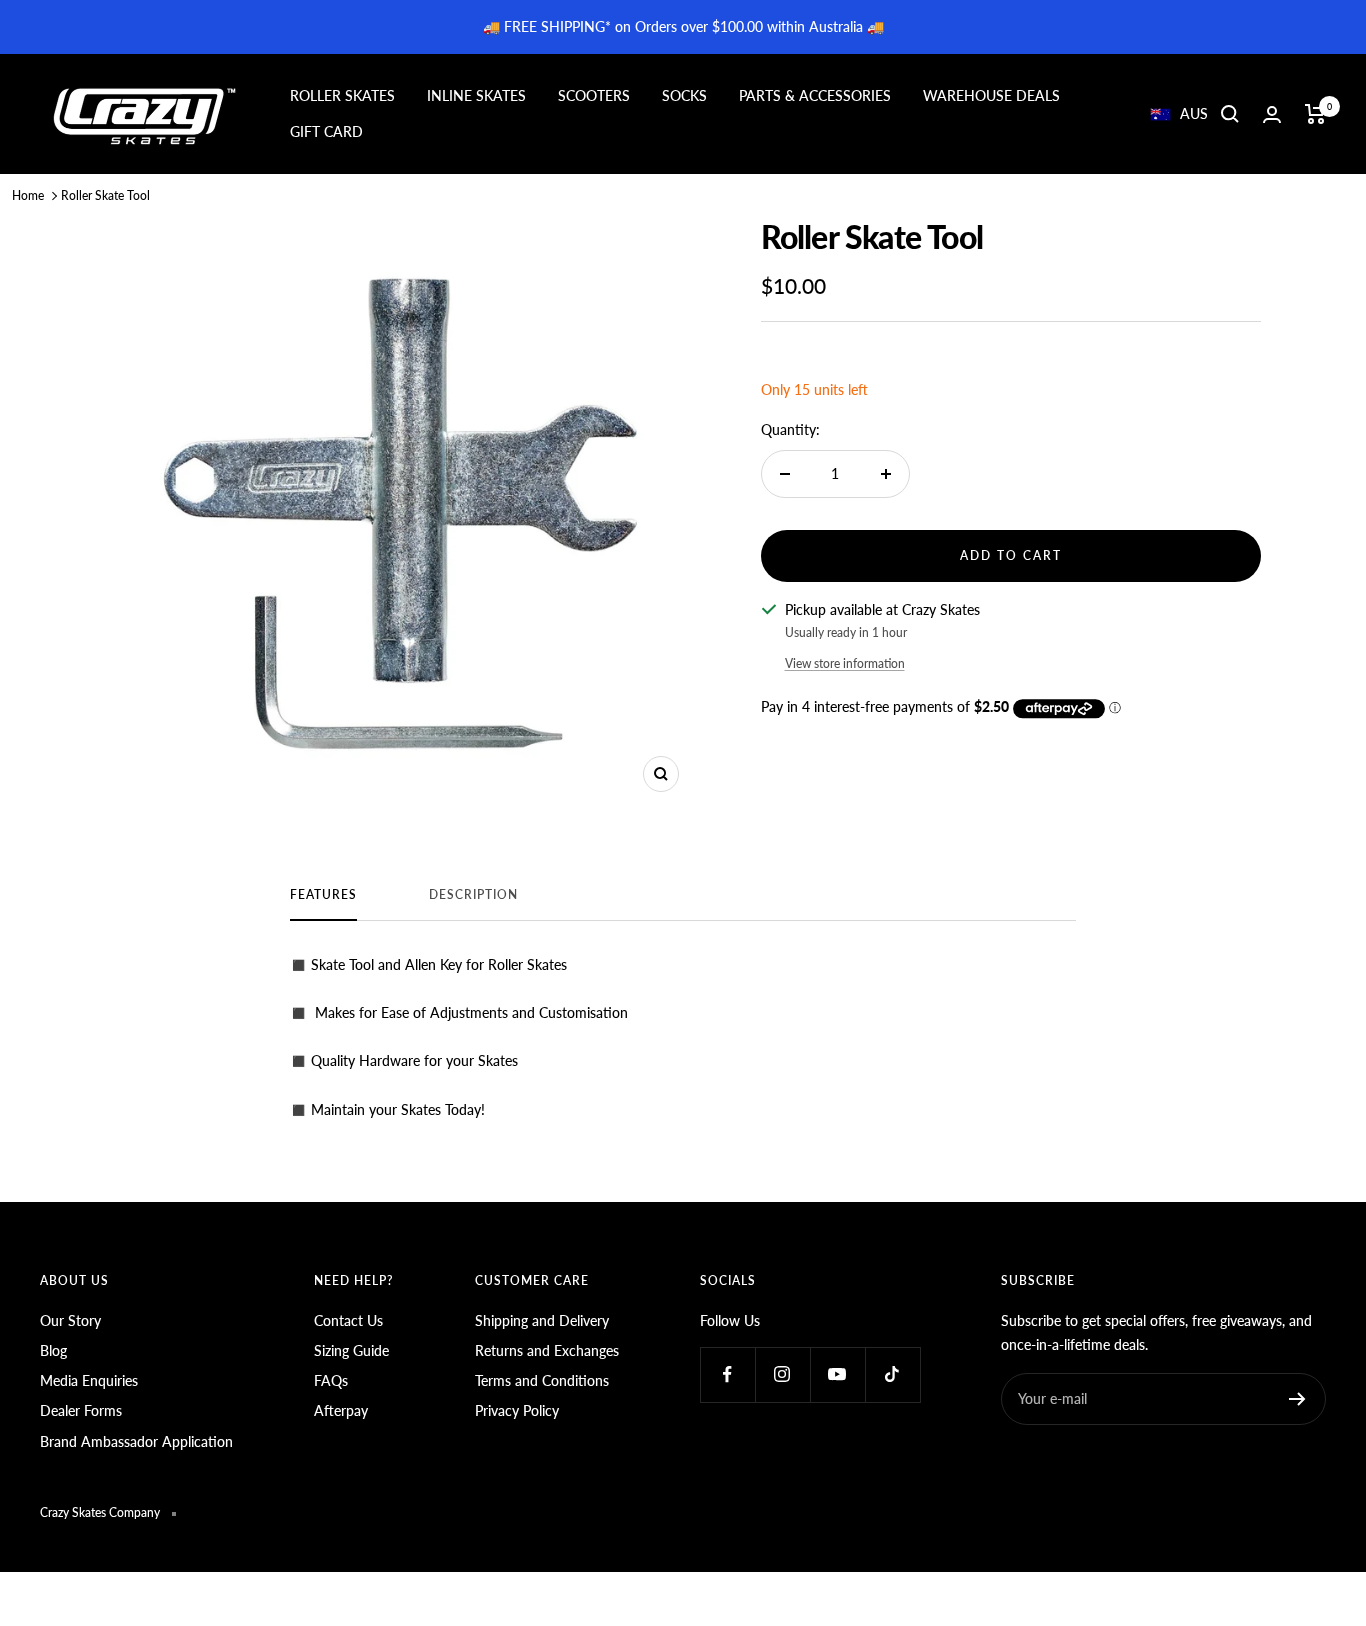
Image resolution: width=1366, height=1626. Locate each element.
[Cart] (1315, 114)
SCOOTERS (594, 95)
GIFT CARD (326, 131)
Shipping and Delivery (542, 1320)
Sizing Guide (351, 1350)
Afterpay (341, 1410)
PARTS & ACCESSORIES (815, 95)
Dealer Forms (81, 1410)
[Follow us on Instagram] (782, 1374)
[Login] (1272, 114)
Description (473, 895)
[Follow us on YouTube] (837, 1374)
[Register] (1297, 1399)
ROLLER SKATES (342, 95)
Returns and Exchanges (547, 1350)
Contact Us (348, 1320)
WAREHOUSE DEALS (991, 95)
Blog (53, 1350)
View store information (845, 663)
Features (323, 895)
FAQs (331, 1380)
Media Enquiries (89, 1380)
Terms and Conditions (542, 1380)
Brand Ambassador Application (136, 1441)
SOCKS (684, 95)
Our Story (70, 1320)
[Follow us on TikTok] (892, 1374)
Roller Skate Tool (105, 195)
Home (28, 195)
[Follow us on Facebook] (727, 1374)
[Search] (1230, 114)
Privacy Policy (517, 1410)
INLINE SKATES (476, 95)
